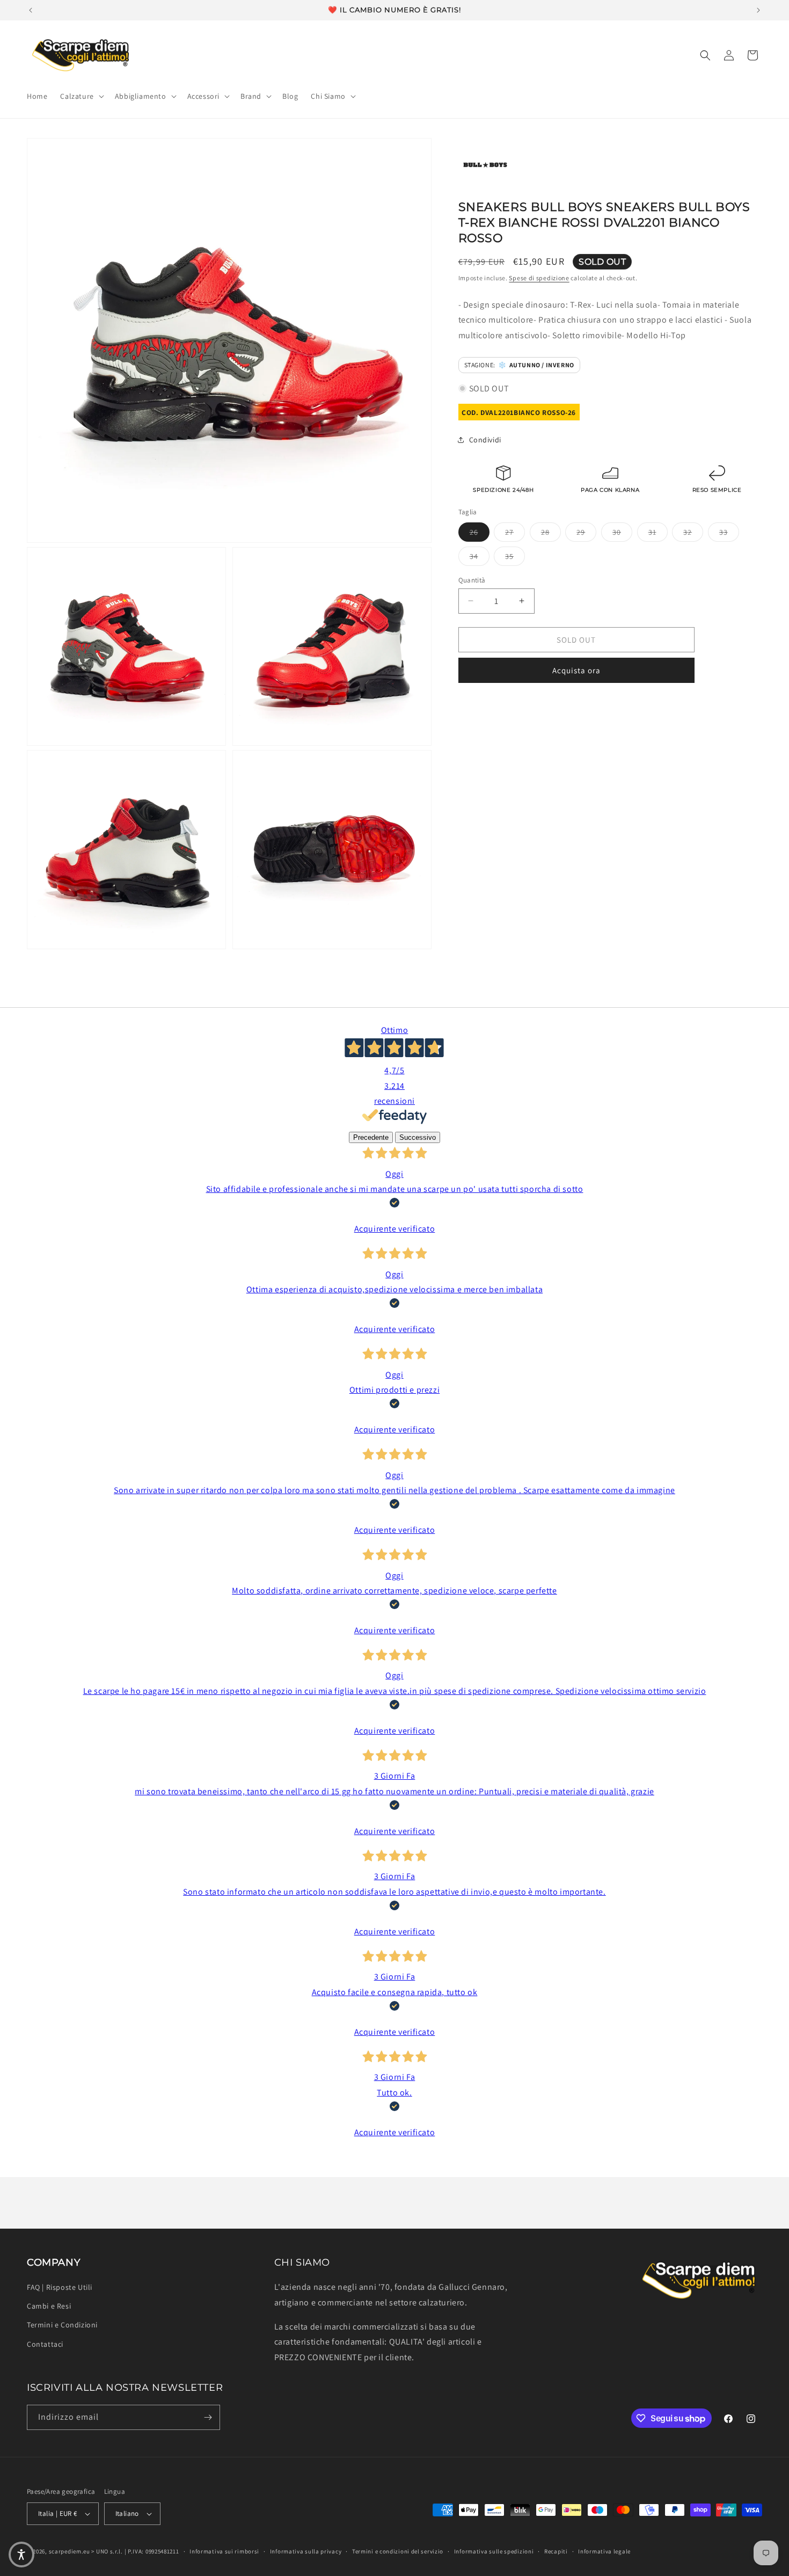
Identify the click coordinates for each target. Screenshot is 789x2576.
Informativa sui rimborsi (224, 2551)
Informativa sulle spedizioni (494, 2551)
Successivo (418, 1137)
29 (586, 531)
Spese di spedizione (539, 278)
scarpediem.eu (70, 2551)
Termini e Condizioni (62, 2325)
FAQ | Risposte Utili (60, 2287)
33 (729, 531)
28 (551, 531)
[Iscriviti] (208, 2417)
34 (480, 555)
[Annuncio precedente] (31, 10)
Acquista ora (576, 670)
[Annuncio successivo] (758, 10)
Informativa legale (604, 2551)
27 (515, 531)
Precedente (371, 1137)
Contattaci (45, 2344)
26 (480, 531)
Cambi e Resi (49, 2306)
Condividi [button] (485, 439)
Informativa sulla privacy (306, 2551)
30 (622, 531)
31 (658, 531)
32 (693, 531)
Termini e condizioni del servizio (398, 2551)
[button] (81, 96)
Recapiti (556, 2551)
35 (515, 555)
